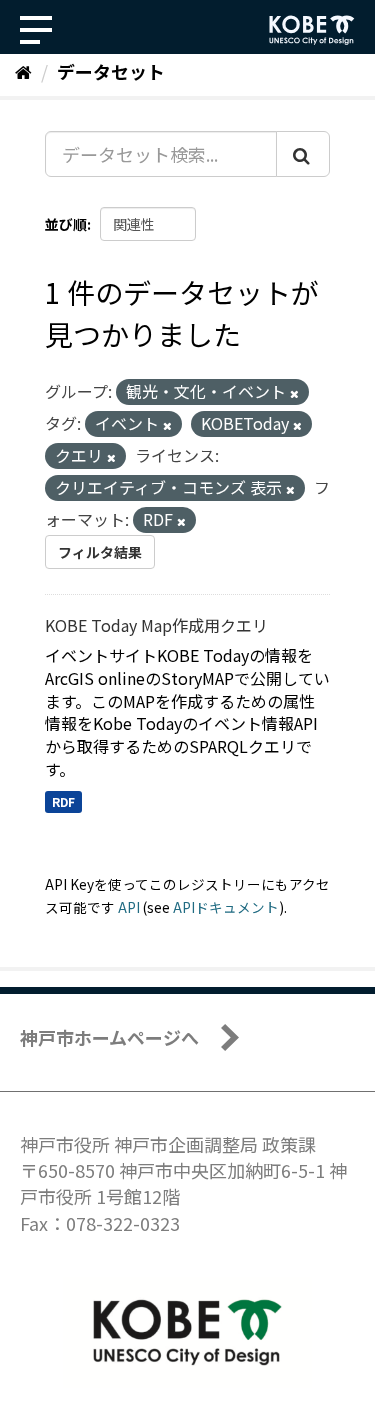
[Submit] (303, 154)
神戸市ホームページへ (109, 1037)
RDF (63, 801)
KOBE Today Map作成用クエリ (156, 625)
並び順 (66, 224)
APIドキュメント (226, 907)
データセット (111, 71)
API (129, 907)
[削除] (294, 393)
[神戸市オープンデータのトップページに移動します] (312, 30)
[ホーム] (23, 71)
